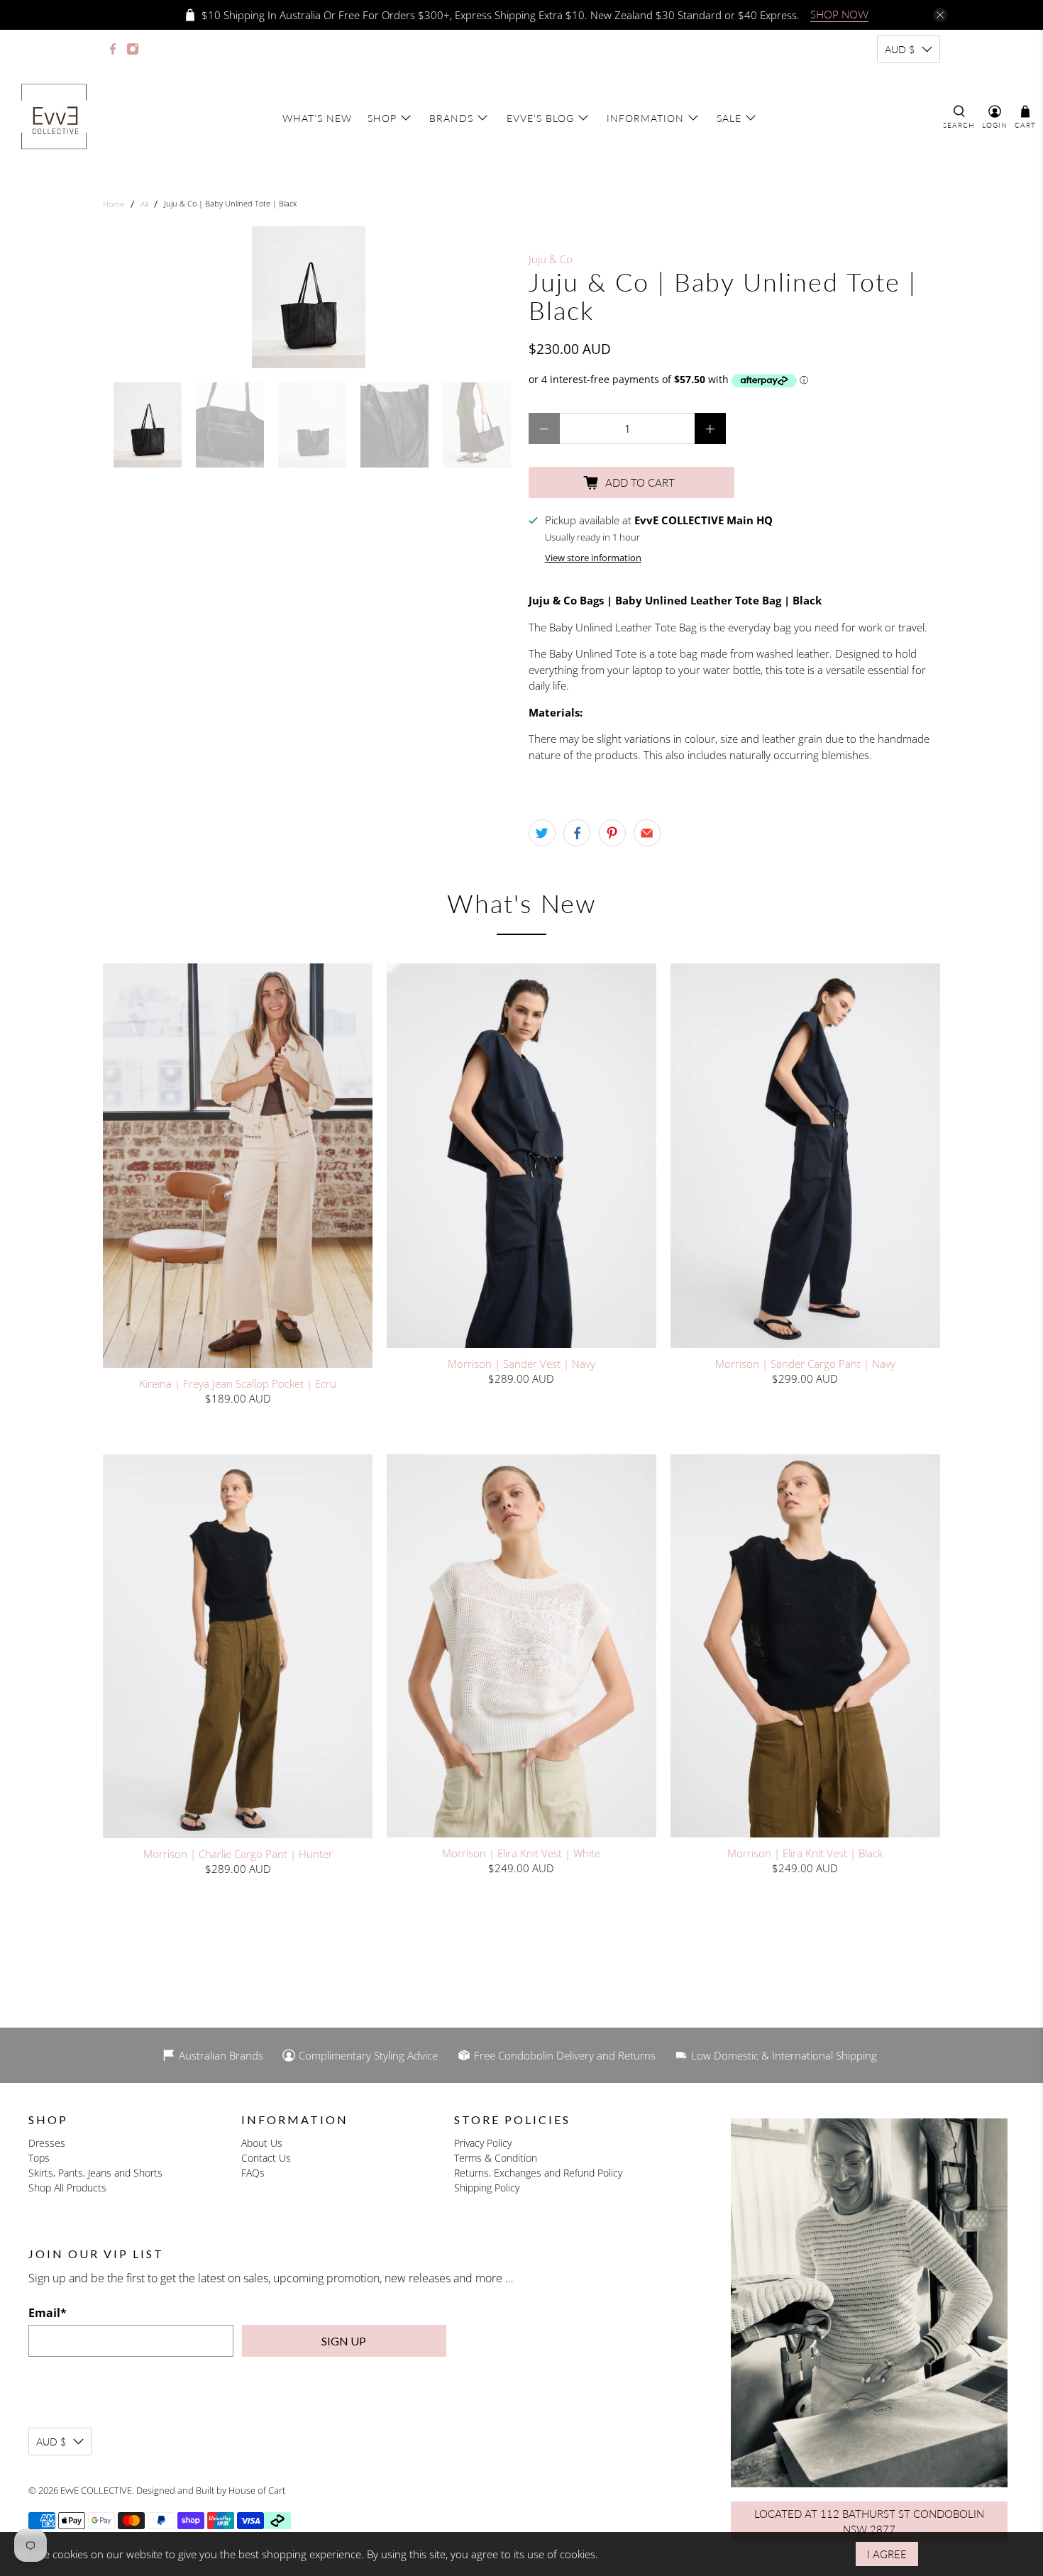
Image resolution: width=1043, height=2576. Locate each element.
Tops (39, 2158)
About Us (262, 2143)
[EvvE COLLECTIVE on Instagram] (133, 49)
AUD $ (900, 49)
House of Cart (257, 2490)
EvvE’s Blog (540, 118)
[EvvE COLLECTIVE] (54, 118)
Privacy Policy (483, 2143)
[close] (940, 15)
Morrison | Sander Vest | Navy (521, 1363)
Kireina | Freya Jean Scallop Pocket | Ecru (238, 1383)
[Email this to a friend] (647, 833)
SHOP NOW (839, 14)
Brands (451, 118)
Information (645, 118)
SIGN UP (344, 2341)
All (144, 204)
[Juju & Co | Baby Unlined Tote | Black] (309, 297)
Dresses (47, 2143)
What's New (317, 118)
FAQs (253, 2173)
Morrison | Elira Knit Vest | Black (805, 1853)
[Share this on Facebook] (577, 833)
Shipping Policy (487, 2188)
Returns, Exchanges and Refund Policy (538, 2173)
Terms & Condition (496, 2158)
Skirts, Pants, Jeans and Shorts (95, 2173)
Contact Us (266, 2158)
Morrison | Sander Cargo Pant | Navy (805, 1363)
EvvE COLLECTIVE (96, 2490)
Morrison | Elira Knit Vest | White (521, 1853)
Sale (729, 118)
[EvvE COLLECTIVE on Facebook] (113, 49)
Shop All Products (67, 2188)
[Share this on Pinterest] (612, 833)
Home (114, 204)
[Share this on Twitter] (542, 833)
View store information (593, 558)
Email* (48, 2313)
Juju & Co (551, 259)
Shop (382, 118)
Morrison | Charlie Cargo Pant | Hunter (238, 1853)
